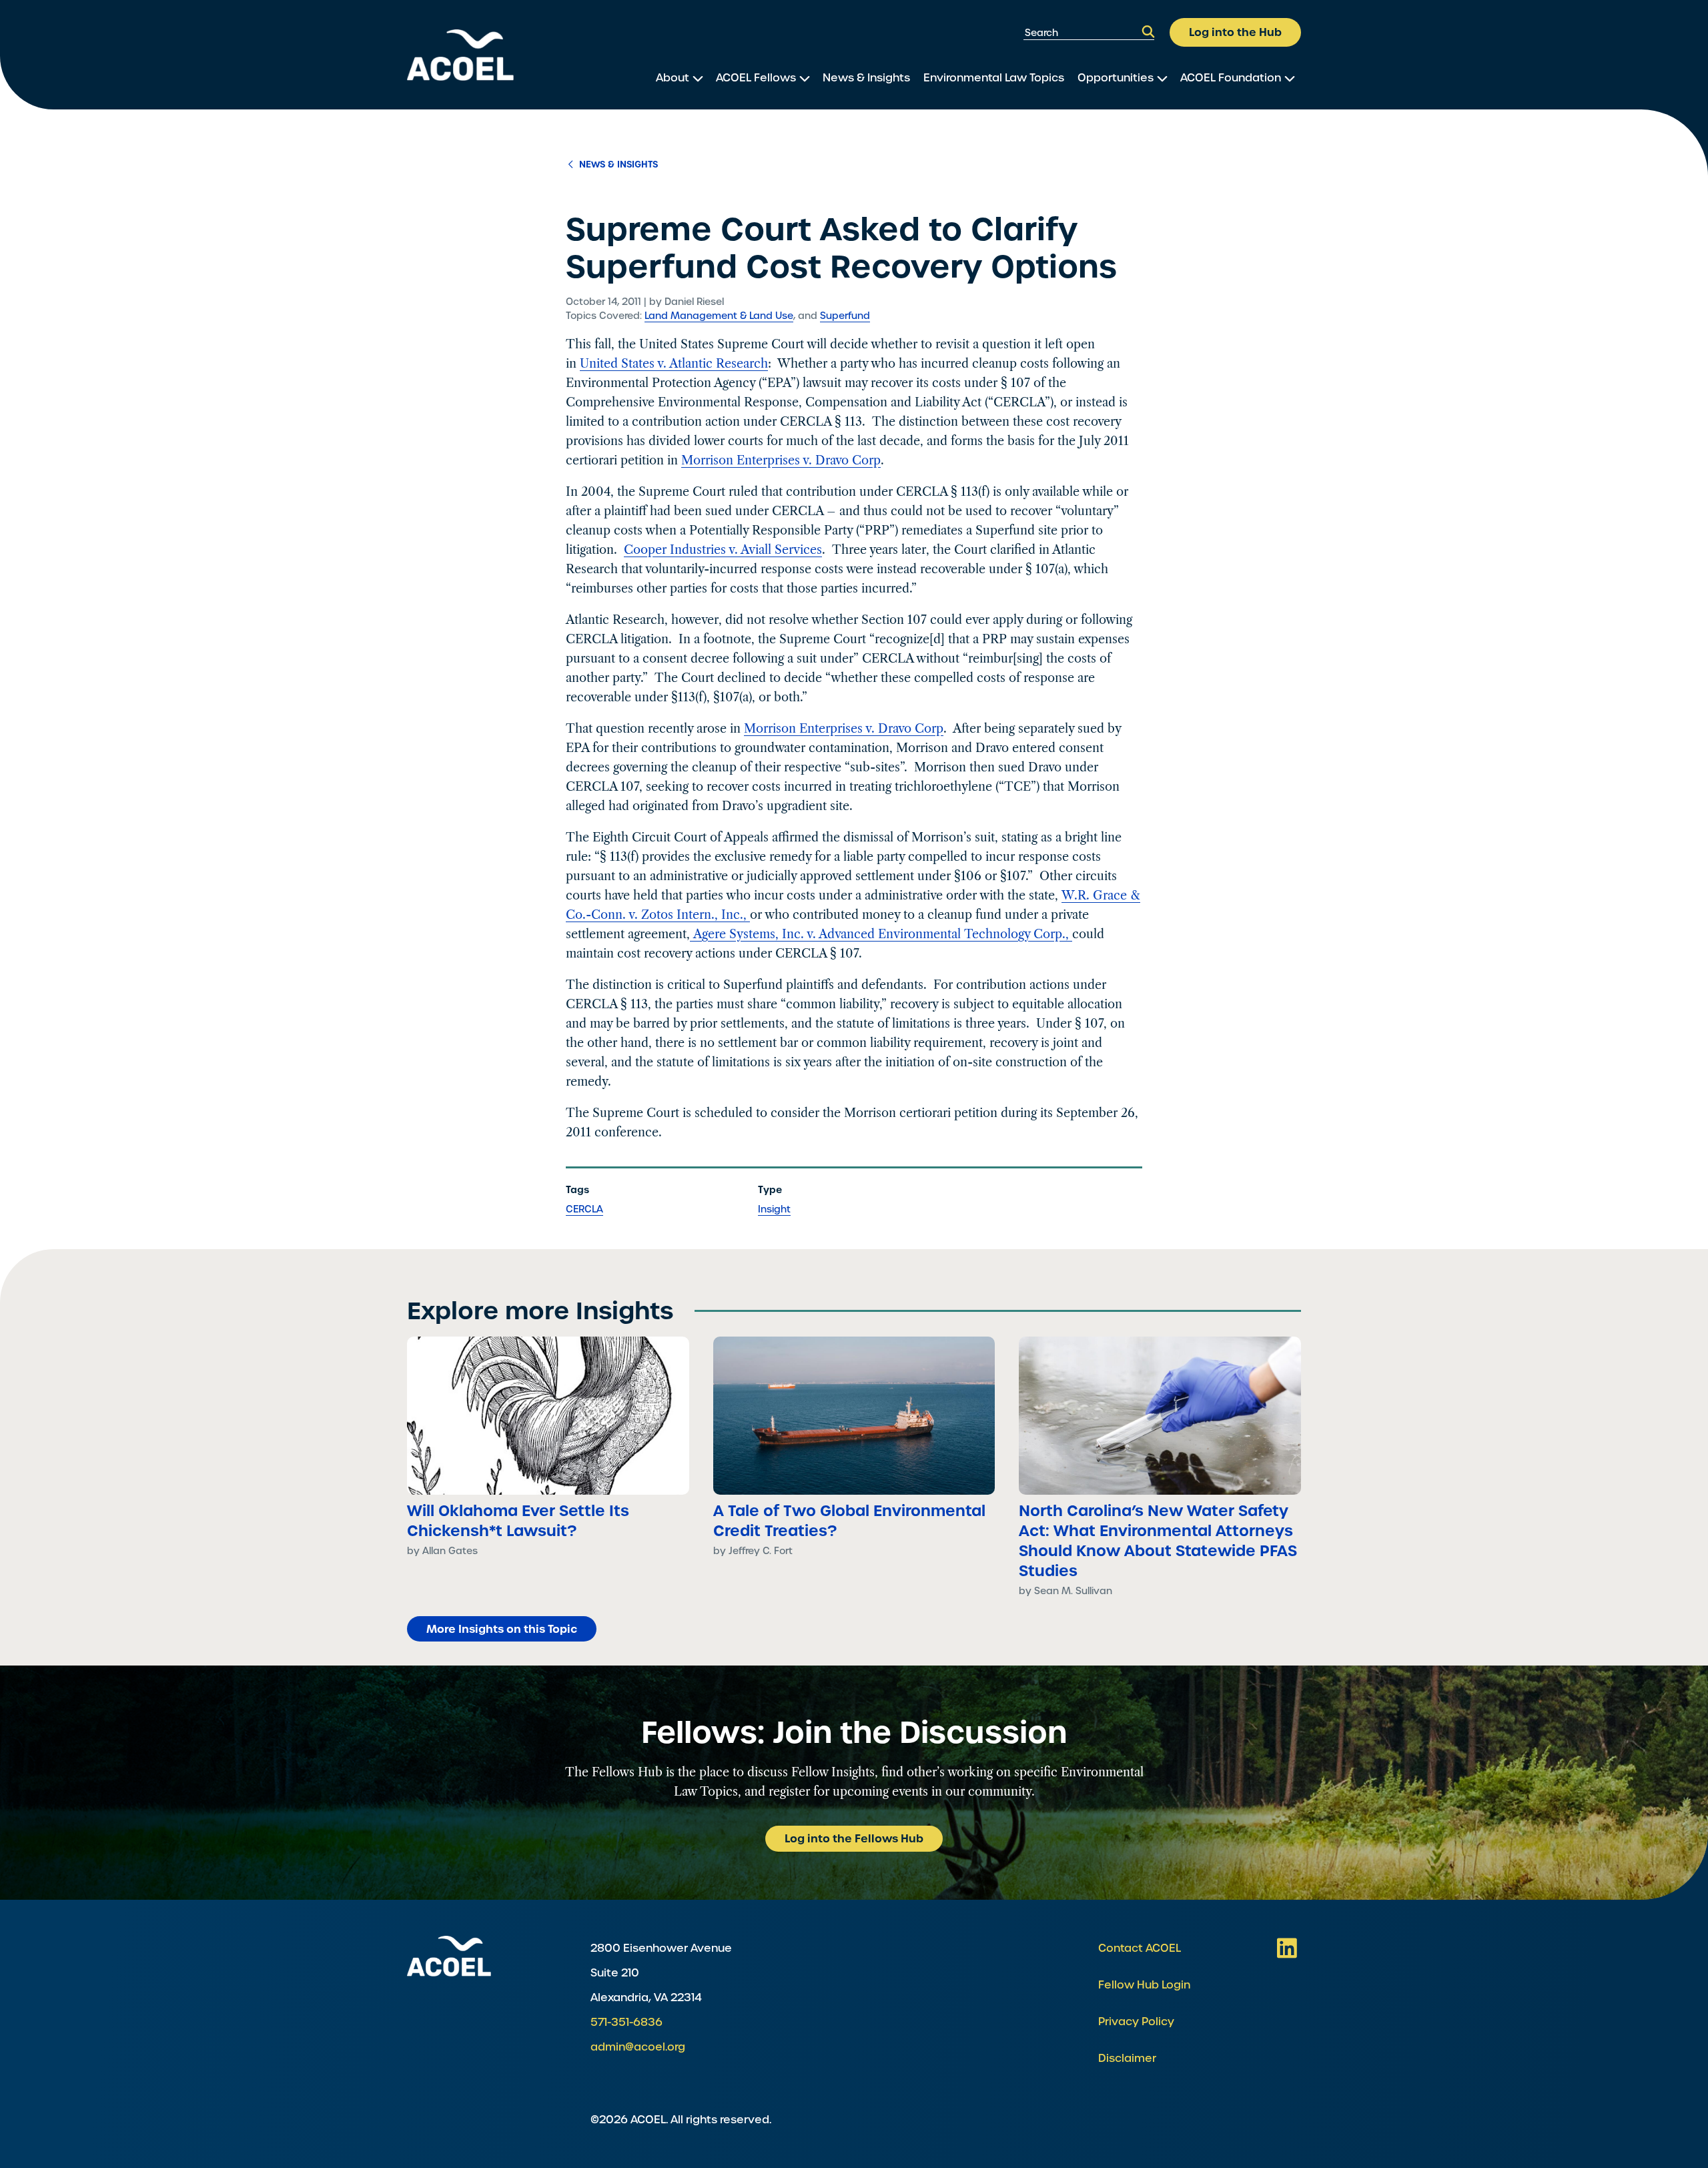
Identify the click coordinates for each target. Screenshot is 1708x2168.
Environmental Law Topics (994, 78)
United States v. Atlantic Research (674, 364)
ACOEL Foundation (1231, 78)
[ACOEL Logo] (449, 1956)
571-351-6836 (626, 2022)
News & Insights (866, 78)
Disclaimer (1127, 2058)
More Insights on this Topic (502, 1629)
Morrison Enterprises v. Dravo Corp (781, 460)
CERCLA (584, 1209)
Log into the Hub (1235, 32)
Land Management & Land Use (719, 316)
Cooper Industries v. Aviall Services (723, 550)
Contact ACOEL (1140, 1948)
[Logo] (460, 55)
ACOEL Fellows (756, 78)
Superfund (845, 316)
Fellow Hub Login (1144, 1985)
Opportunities (1116, 78)
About (673, 78)
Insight (774, 1209)
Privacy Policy (1136, 2022)
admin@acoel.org (638, 2047)
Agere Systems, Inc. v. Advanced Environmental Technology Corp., (881, 934)
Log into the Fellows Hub (854, 1838)
